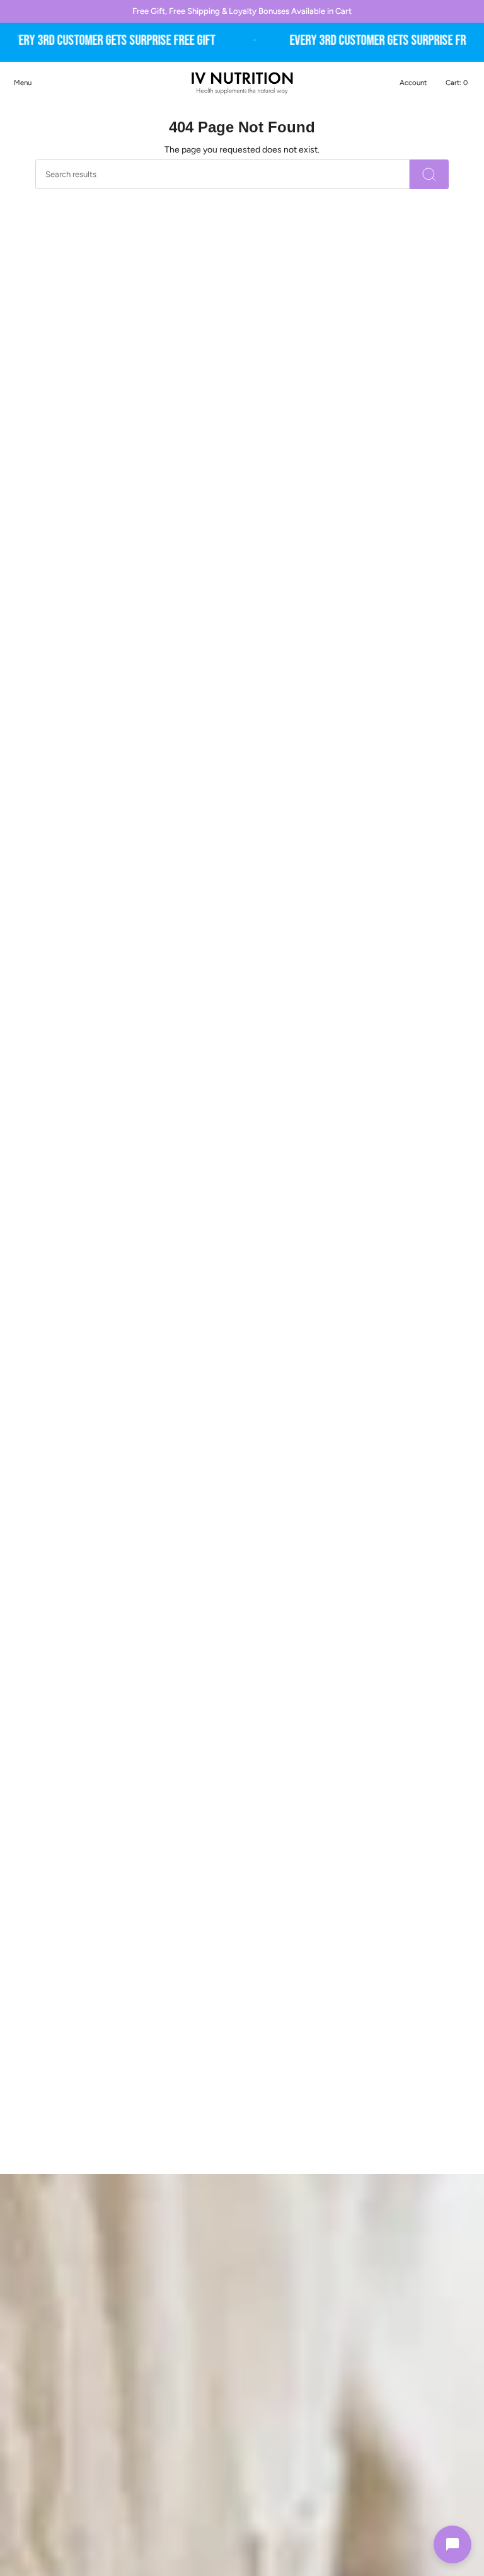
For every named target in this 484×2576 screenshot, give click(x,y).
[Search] (429, 174)
